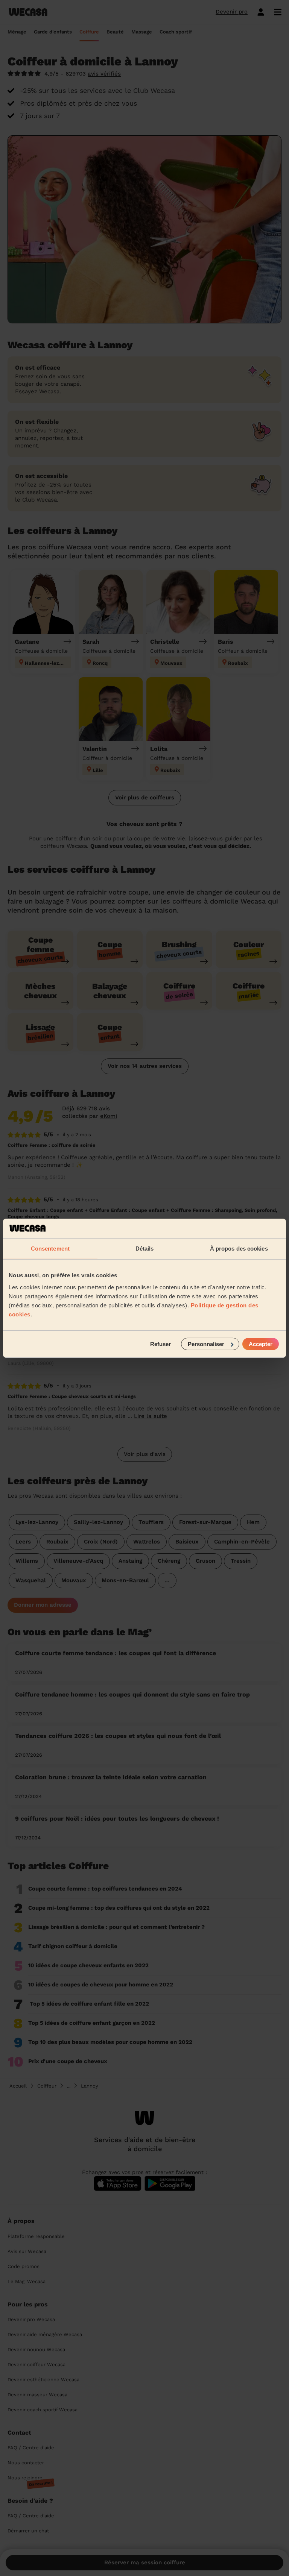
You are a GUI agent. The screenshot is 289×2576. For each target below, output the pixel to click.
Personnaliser (206, 1344)
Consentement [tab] (50, 1249)
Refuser (160, 1344)
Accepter (261, 1344)
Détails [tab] (145, 1249)
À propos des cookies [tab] (239, 1249)
